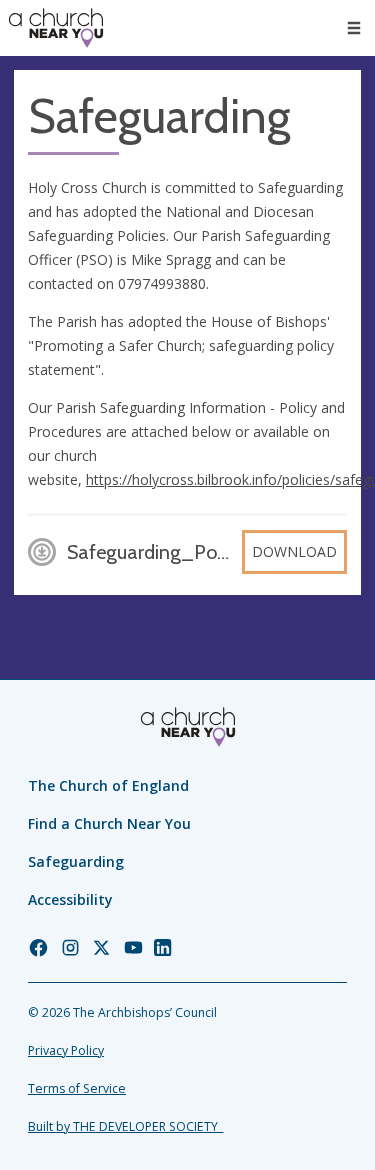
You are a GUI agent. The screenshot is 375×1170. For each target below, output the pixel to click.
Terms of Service (77, 1088)
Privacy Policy (66, 1050)
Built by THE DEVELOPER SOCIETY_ (125, 1126)
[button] (354, 28)
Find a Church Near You (109, 823)
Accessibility (70, 899)
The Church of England (108, 785)
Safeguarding (76, 861)
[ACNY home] (56, 28)
